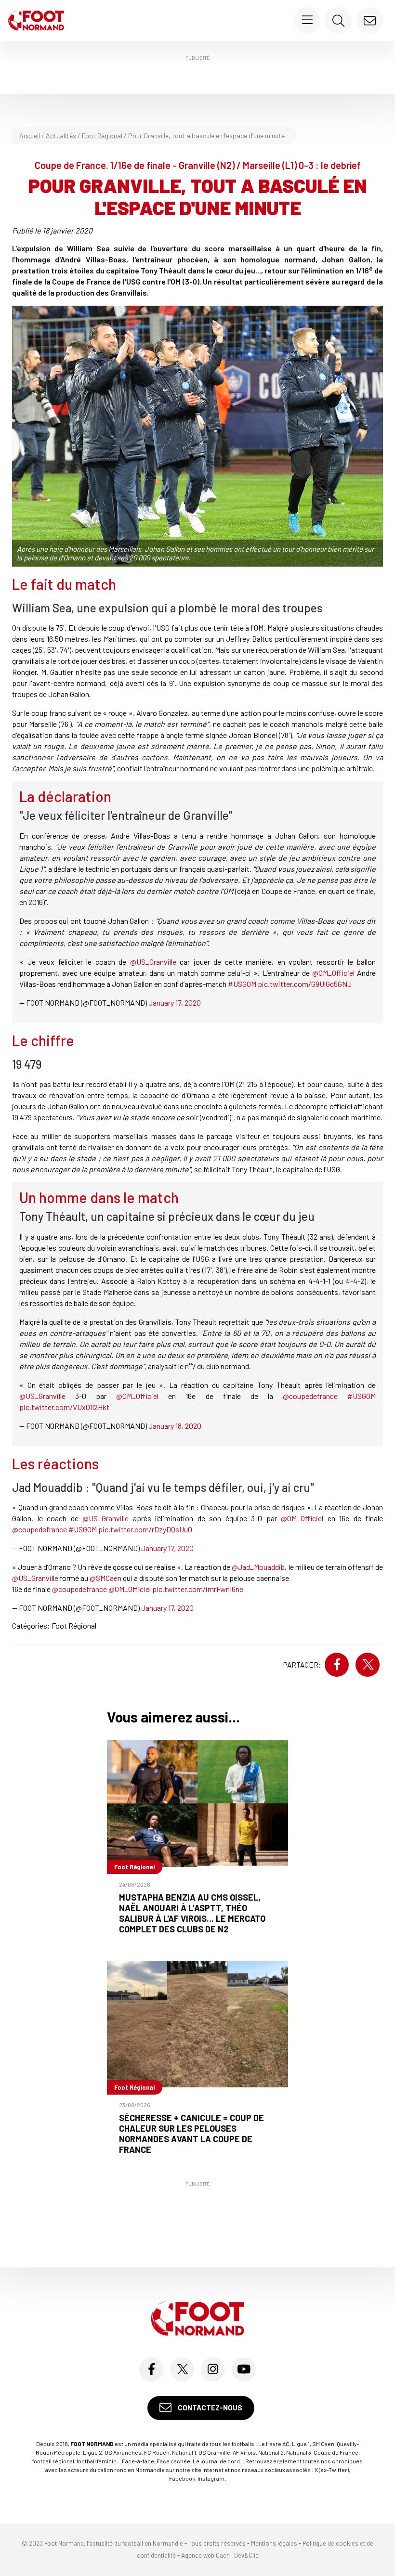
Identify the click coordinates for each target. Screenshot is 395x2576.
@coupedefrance (310, 1396)
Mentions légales (274, 2543)
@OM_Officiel (333, 973)
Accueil (30, 136)
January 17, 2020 (175, 1003)
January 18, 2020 (175, 1426)
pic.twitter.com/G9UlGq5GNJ (305, 984)
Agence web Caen (205, 2555)
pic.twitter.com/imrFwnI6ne (198, 1589)
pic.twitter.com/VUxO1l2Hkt (64, 1407)
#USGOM (242, 984)
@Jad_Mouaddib (258, 1567)
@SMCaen (105, 1578)
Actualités (61, 136)
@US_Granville (153, 962)
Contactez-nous (209, 2408)
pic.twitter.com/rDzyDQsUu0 (145, 1529)
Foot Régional (102, 136)
